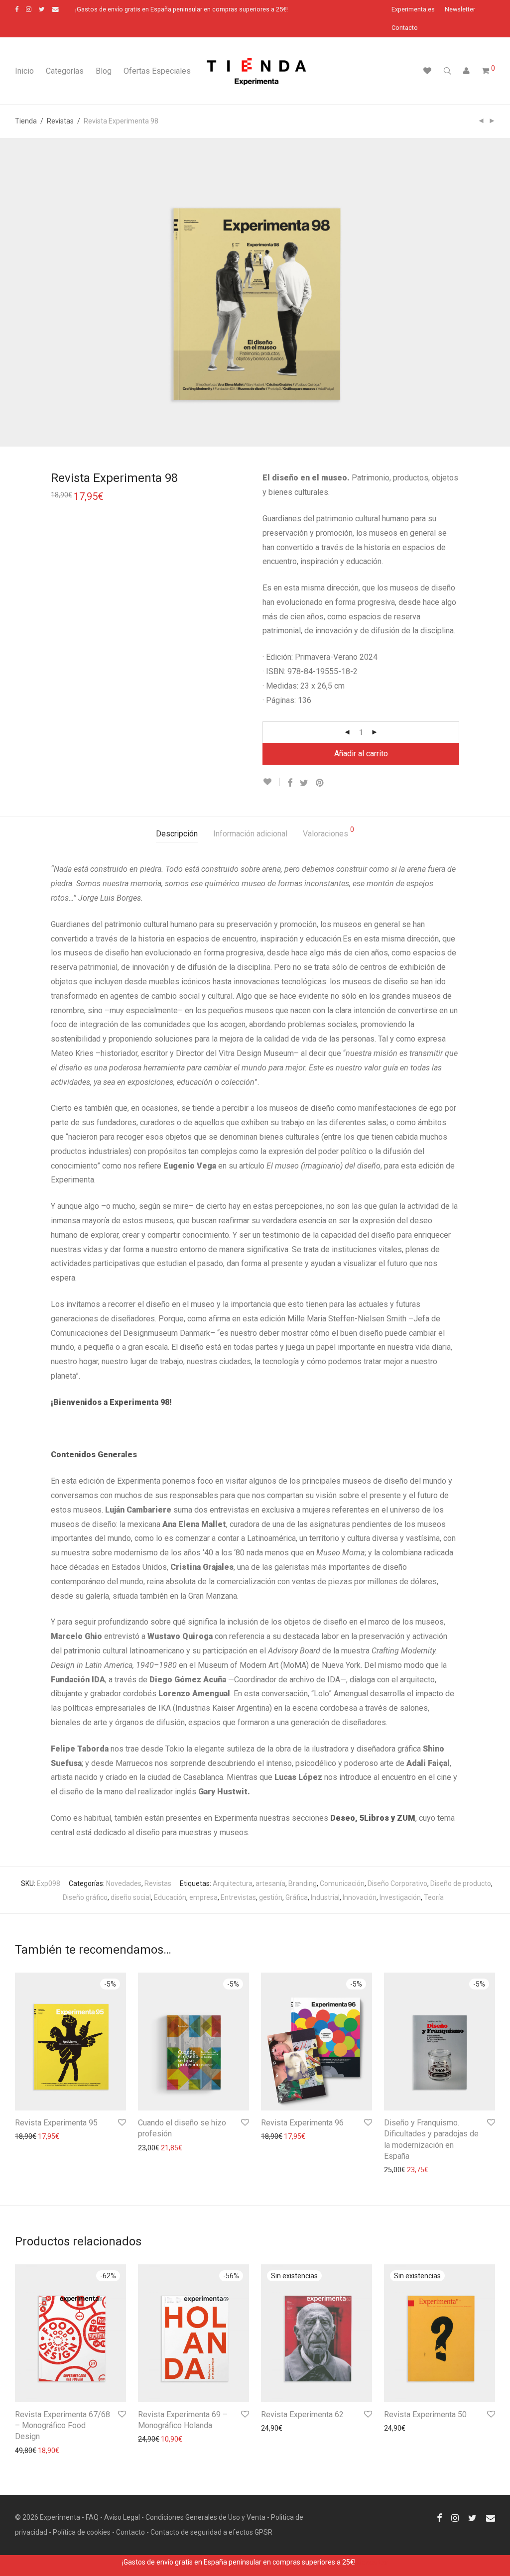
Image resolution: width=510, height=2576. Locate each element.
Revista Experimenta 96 (302, 2123)
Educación (170, 1897)
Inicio (24, 71)
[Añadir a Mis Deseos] (271, 782)
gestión (271, 1897)
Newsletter (460, 10)
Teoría (434, 1897)
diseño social (131, 1897)
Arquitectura (233, 1883)
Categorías (65, 71)
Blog (104, 71)
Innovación (360, 1897)
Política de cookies (82, 2532)
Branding (303, 1883)
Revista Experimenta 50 (425, 2414)
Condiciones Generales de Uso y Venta (205, 2517)
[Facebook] (17, 9)
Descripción (177, 834)
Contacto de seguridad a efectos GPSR (211, 2532)
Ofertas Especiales (157, 71)
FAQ (92, 2517)
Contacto (405, 28)
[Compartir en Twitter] (304, 783)
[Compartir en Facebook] (290, 783)
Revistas (60, 121)
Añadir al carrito (361, 754)
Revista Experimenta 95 (56, 2123)
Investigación (400, 1897)
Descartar (373, 2562)
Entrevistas (238, 1897)
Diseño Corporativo (397, 1883)
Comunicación (342, 1883)
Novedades (124, 1883)
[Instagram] (29, 9)
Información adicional (250, 834)
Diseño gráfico (85, 1897)
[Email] (56, 9)
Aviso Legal (122, 2517)
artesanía (270, 1883)
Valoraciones (328, 832)
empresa (203, 1897)
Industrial (325, 1897)
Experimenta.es (413, 10)
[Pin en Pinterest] (320, 783)
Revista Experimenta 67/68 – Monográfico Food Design (63, 2426)
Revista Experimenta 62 (302, 2414)
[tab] (177, 834)
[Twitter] (42, 9)
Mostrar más (30, 2136)
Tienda (26, 121)
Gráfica (297, 1897)
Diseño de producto (461, 1883)
